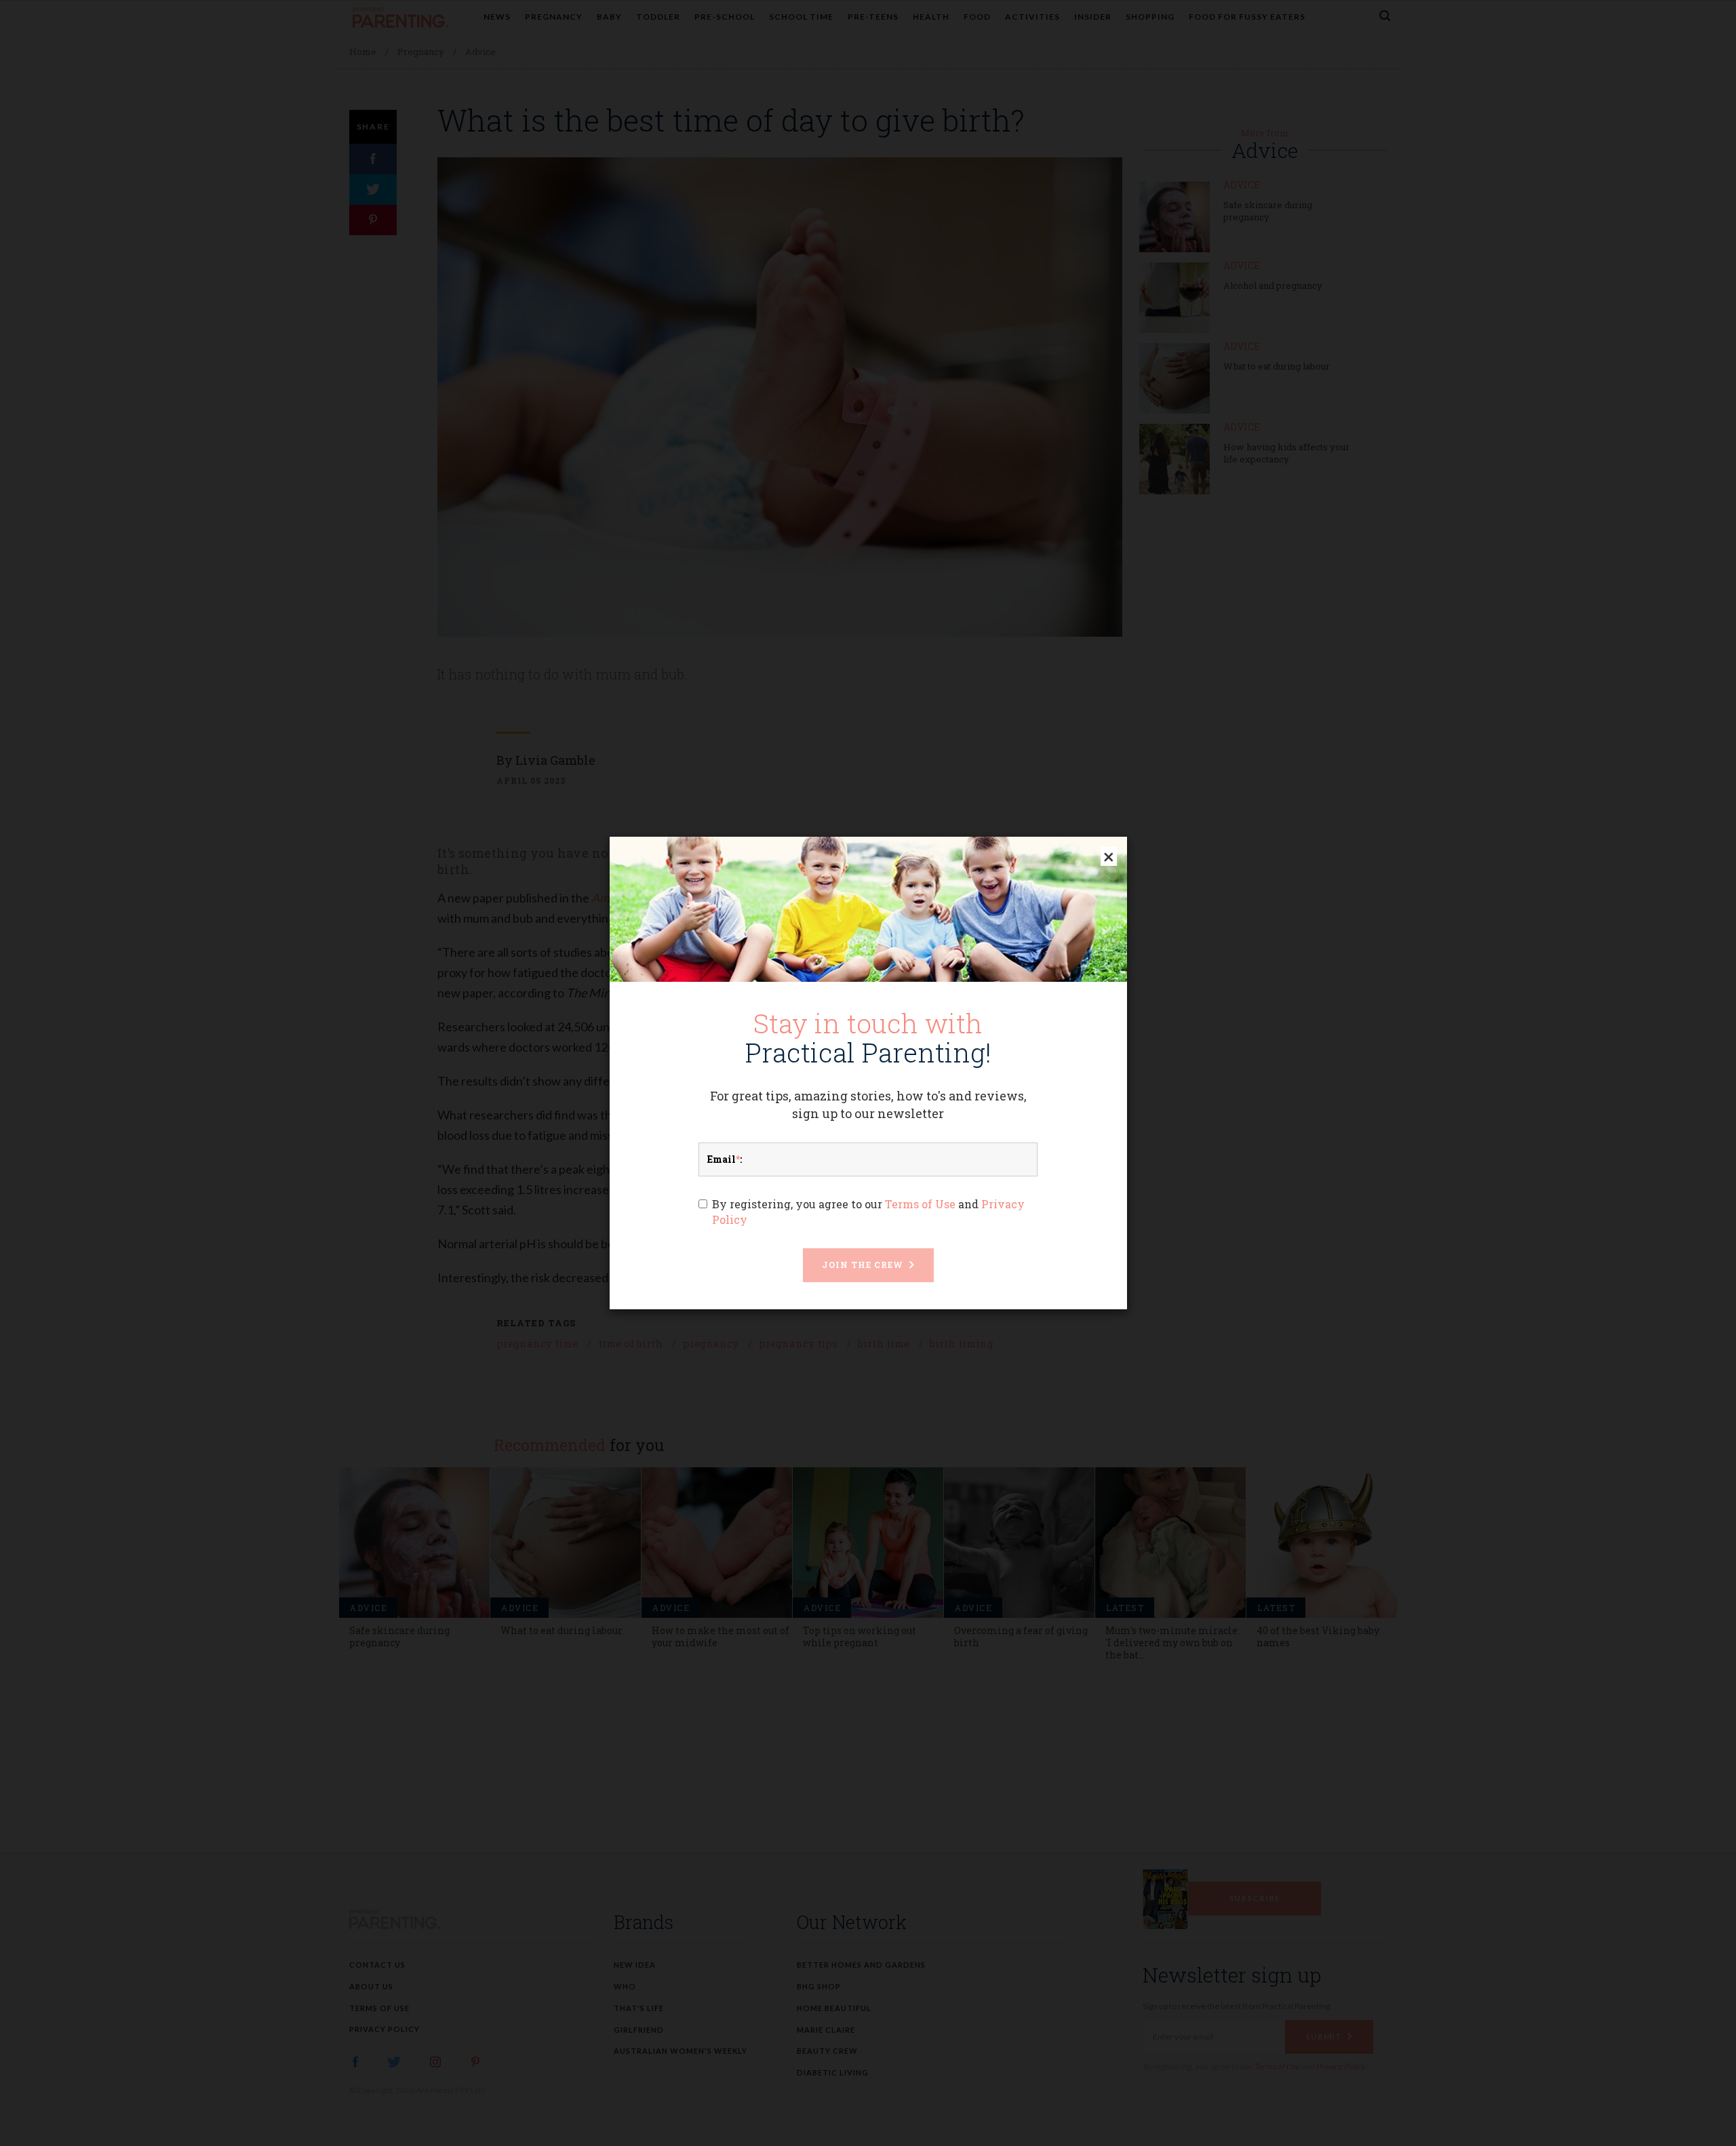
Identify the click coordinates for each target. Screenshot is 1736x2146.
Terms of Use (920, 1204)
